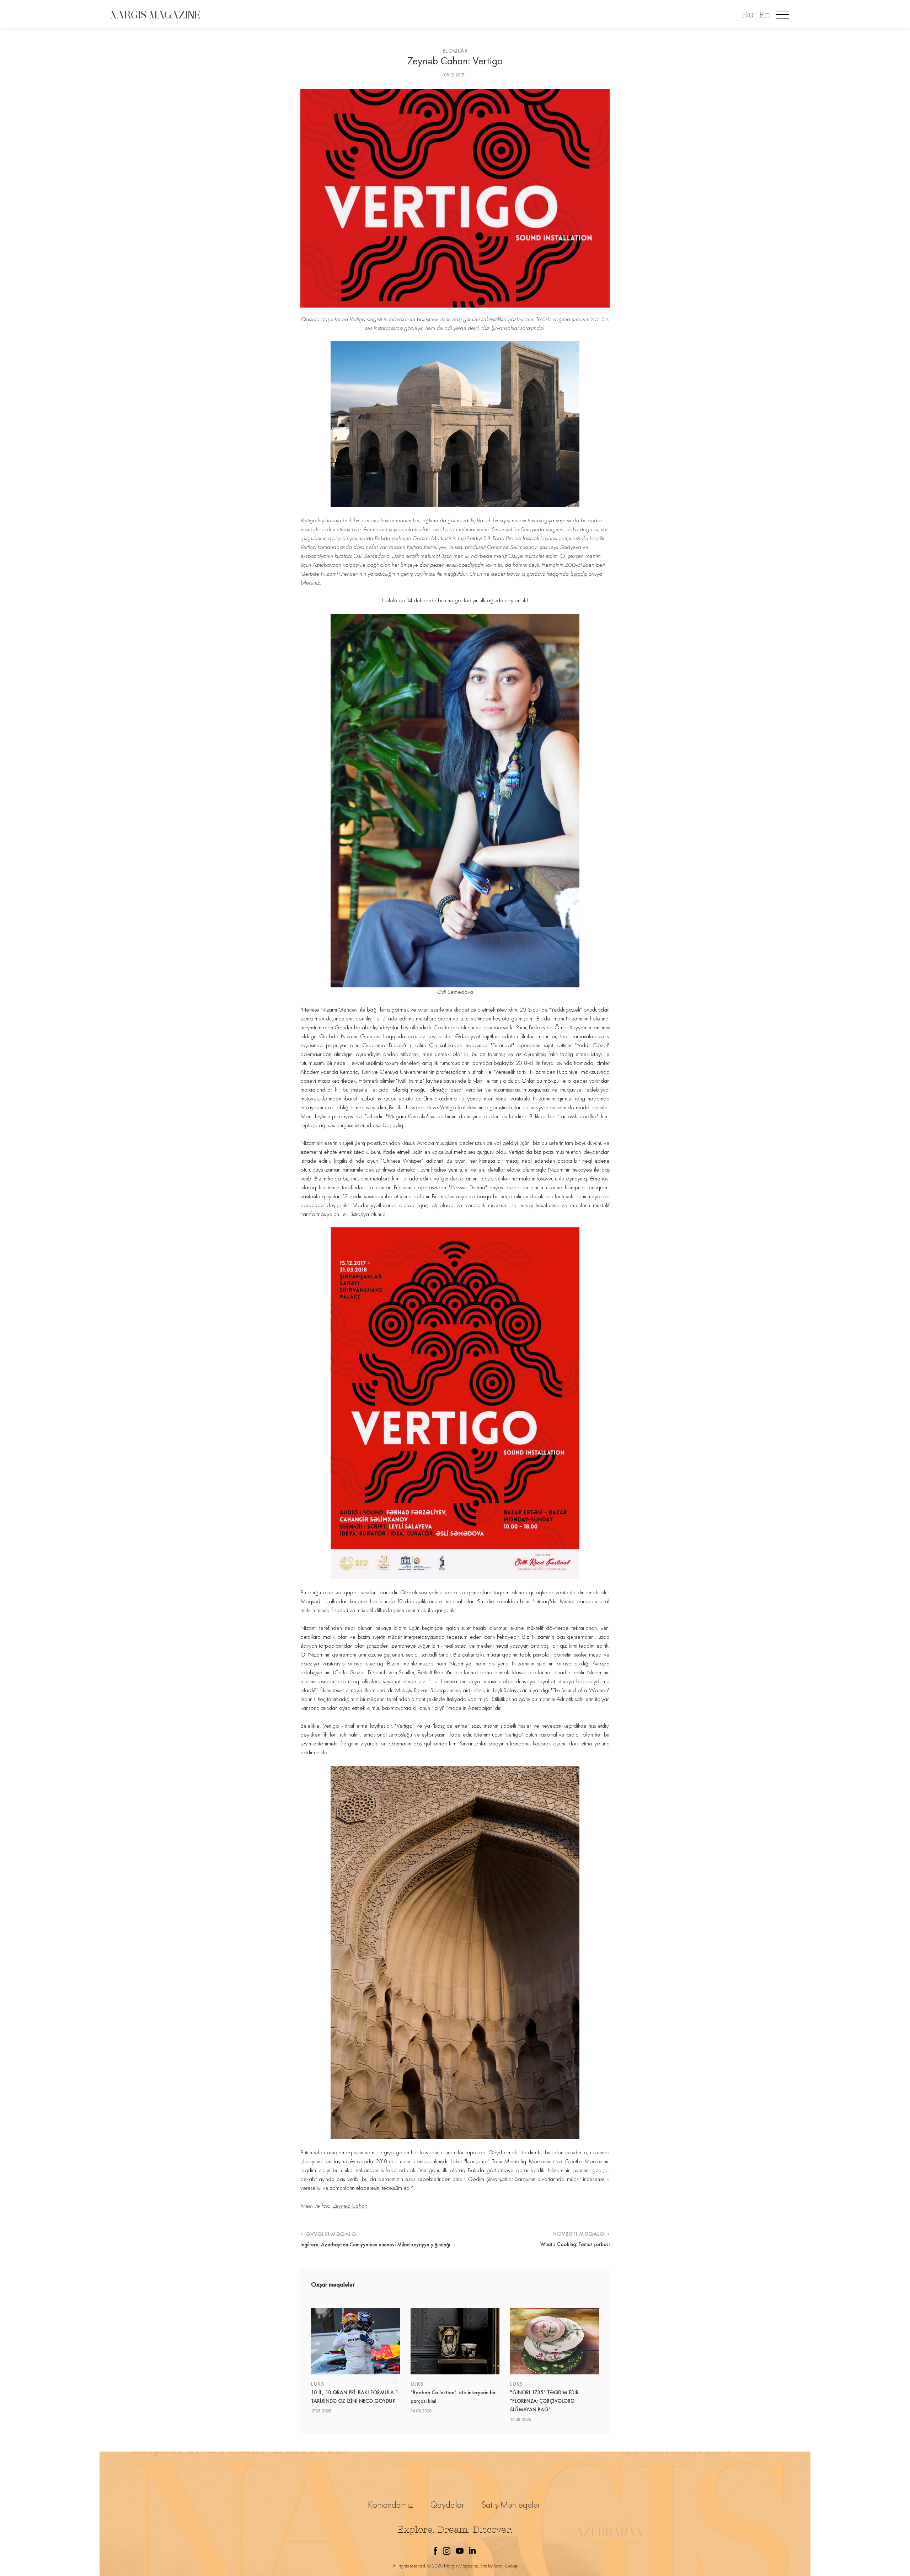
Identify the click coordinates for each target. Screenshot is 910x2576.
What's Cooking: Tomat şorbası (575, 2244)
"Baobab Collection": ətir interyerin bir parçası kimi (453, 2397)
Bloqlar (455, 51)
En (765, 15)
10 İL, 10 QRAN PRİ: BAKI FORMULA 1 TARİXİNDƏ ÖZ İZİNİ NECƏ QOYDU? (355, 2397)
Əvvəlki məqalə (330, 2234)
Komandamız (390, 2505)
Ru (747, 15)
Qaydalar (447, 2505)
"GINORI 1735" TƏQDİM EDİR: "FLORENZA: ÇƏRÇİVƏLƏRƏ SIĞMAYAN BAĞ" (545, 2401)
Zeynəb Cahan (350, 2206)
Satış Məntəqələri (512, 2505)
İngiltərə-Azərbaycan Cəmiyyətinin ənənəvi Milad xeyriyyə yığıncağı (375, 2245)
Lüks (317, 2384)
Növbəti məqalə (579, 2234)
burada (579, 574)
